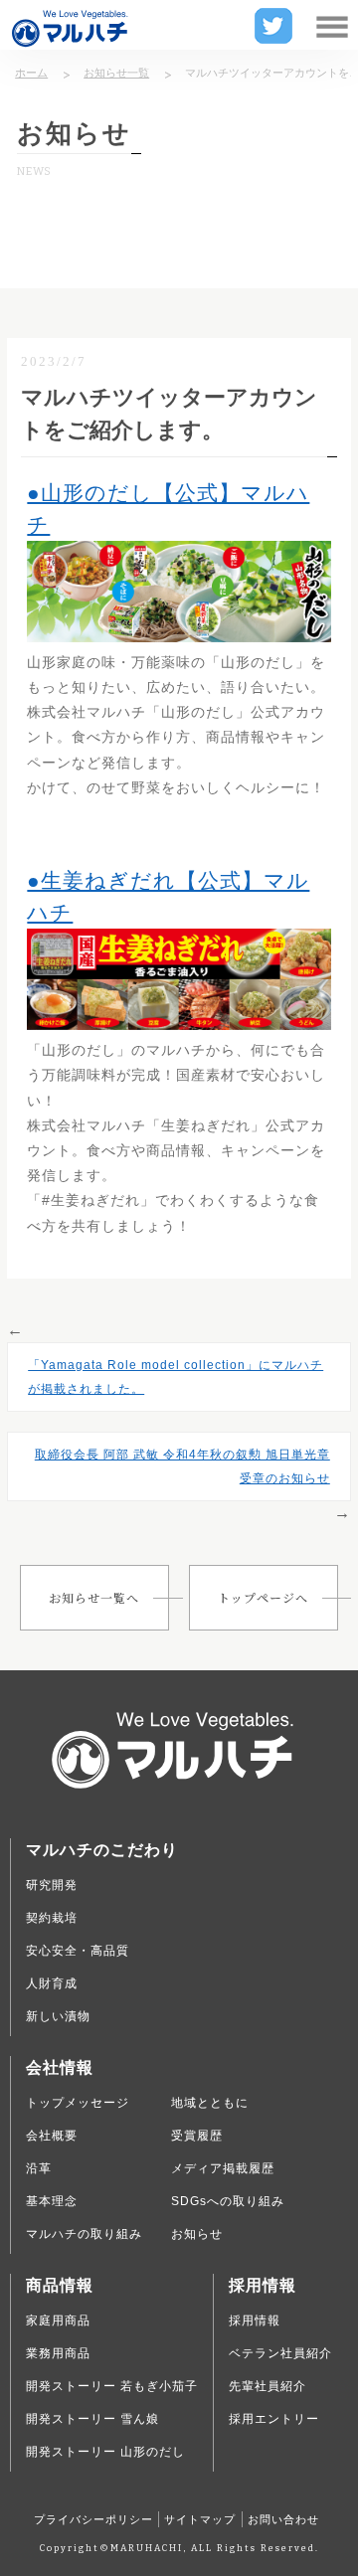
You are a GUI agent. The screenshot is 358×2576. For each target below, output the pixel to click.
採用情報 (255, 2320)
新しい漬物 (58, 2016)
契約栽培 (52, 1918)
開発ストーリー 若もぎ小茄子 (112, 2386)
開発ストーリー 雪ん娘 (92, 2419)
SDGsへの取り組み (228, 2201)
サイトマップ (200, 2519)
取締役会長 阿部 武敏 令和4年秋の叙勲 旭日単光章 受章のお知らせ (182, 1466)
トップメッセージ (78, 2103)
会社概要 (52, 2136)
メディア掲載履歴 (223, 2168)
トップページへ (263, 1597)
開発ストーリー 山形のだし (105, 2452)
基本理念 (52, 2201)
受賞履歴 (197, 2136)
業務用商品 (58, 2353)
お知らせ (197, 2234)
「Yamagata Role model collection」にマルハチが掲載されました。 (176, 1377)
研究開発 (52, 1885)
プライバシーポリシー (93, 2519)
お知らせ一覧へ (94, 1597)
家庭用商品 (58, 2320)
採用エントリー (274, 2419)
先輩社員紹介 (268, 2386)
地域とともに (210, 2103)
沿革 (39, 2168)
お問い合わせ (283, 2519)
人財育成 (52, 1983)
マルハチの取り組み (84, 2234)
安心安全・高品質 (78, 1951)
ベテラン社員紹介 (280, 2353)
